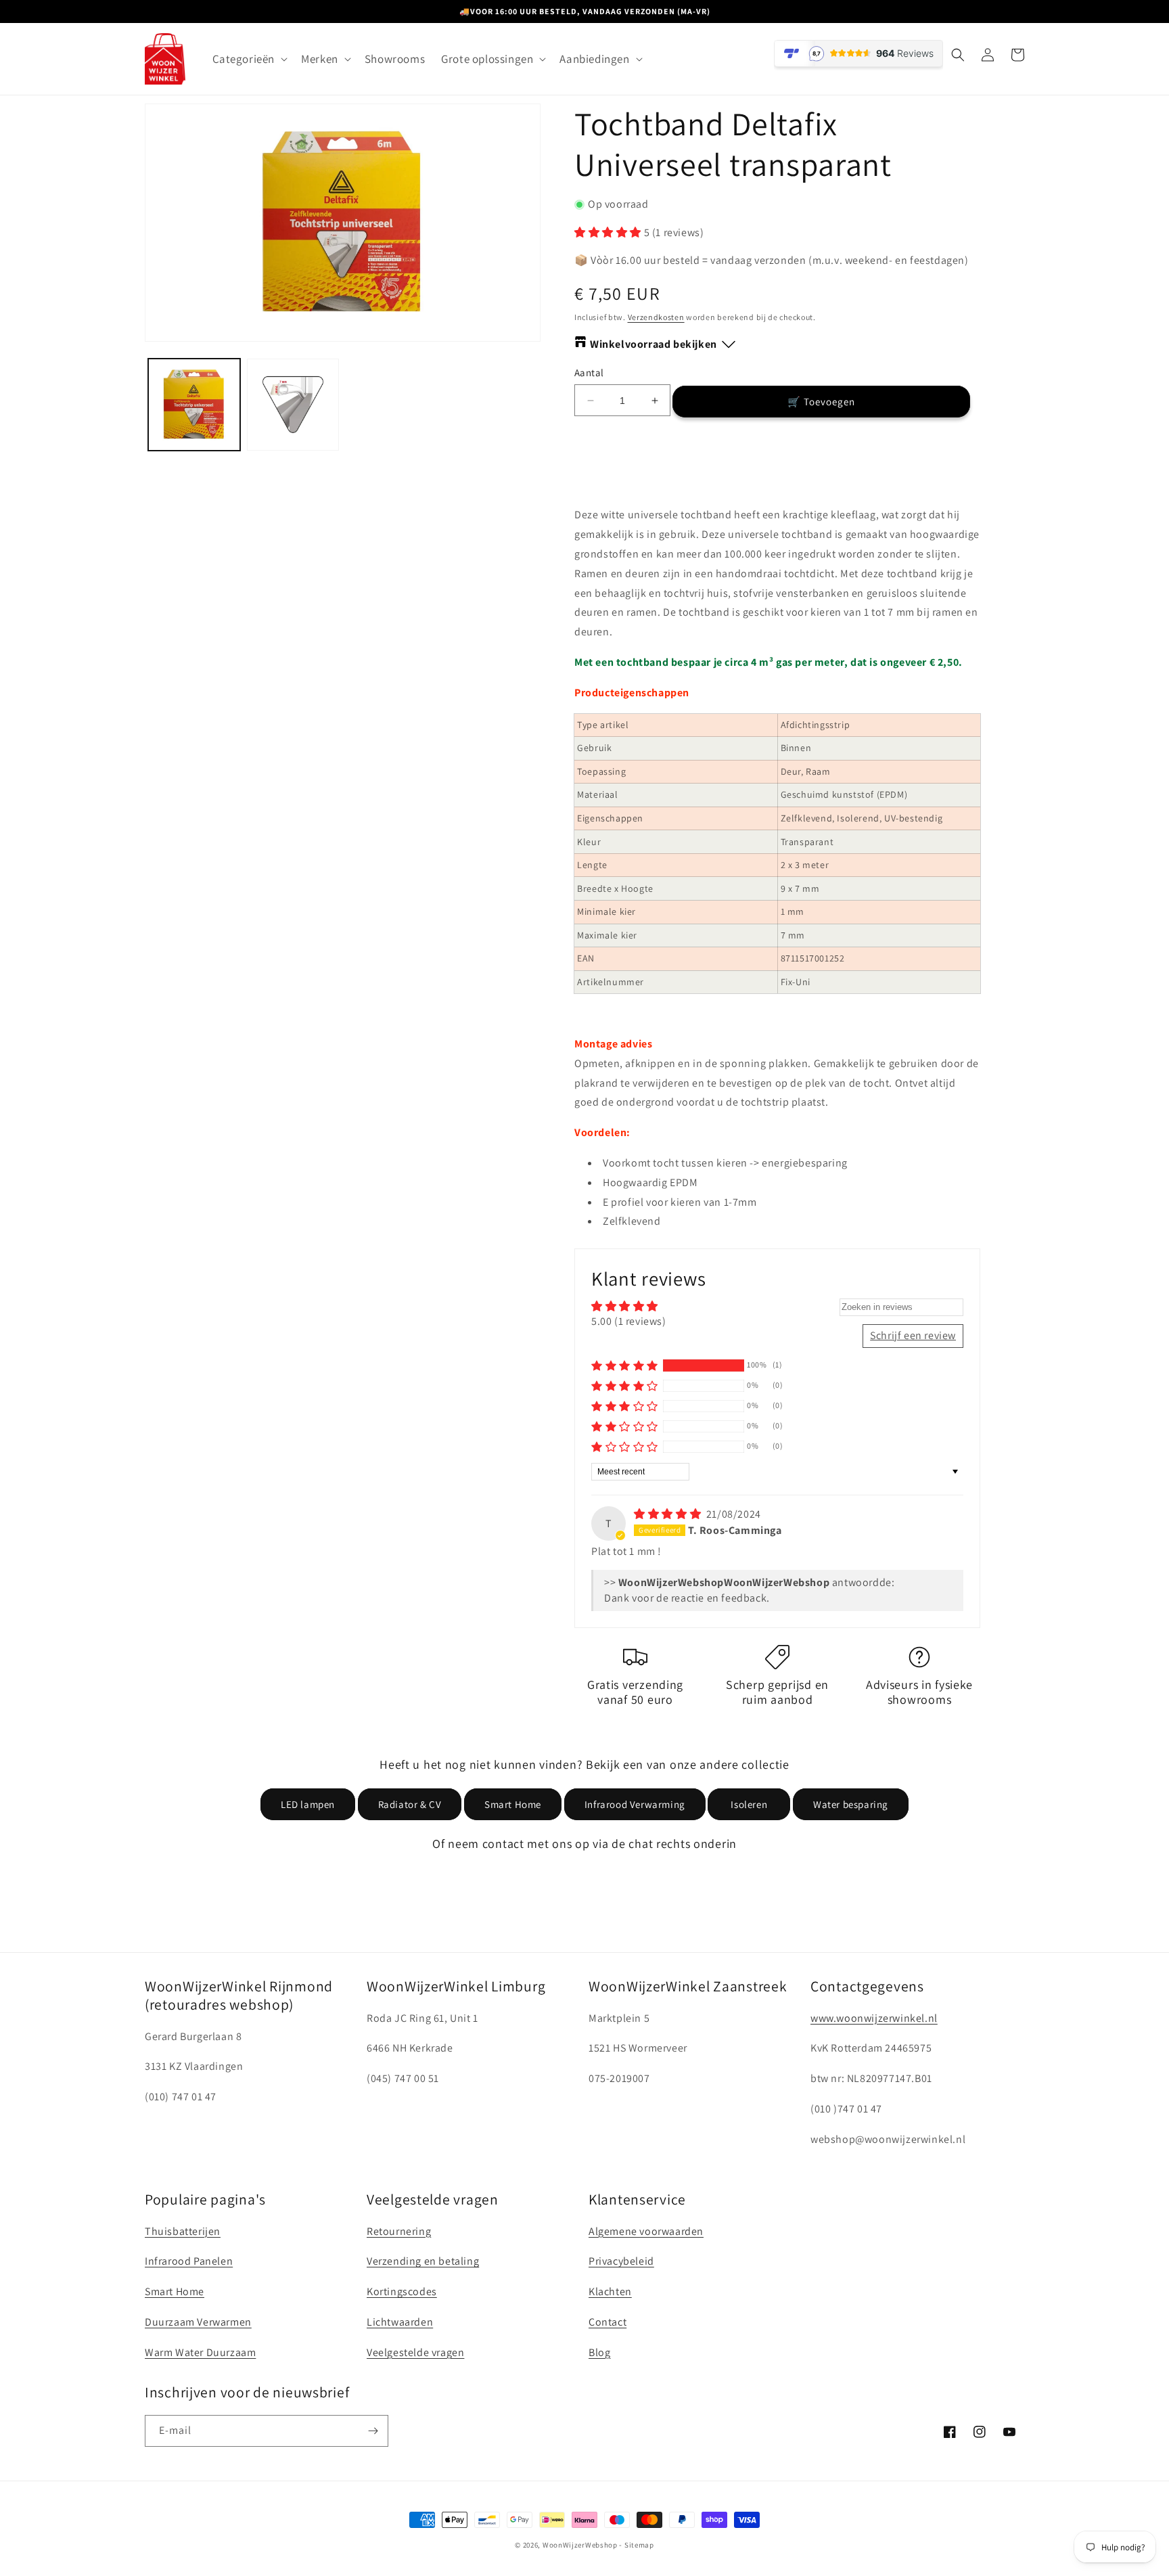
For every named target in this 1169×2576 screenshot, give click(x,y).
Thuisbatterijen (183, 2231)
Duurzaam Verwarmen (198, 2322)
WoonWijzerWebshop (580, 2545)
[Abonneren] (373, 2431)
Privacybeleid (621, 2261)
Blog (599, 2352)
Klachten (610, 2291)
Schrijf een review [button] (913, 1335)
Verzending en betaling (423, 2261)
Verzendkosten (656, 317)
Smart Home (513, 1804)
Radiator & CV (410, 1804)
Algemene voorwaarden (646, 2231)
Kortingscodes (402, 2291)
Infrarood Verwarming (635, 1804)
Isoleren (749, 1804)
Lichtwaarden (400, 2322)
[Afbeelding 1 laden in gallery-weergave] (194, 405)
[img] (669, 1514)
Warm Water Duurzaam (200, 2352)
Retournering (399, 2231)
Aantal (589, 372)
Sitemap (639, 2545)
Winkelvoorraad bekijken (654, 344)
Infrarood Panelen (189, 2261)
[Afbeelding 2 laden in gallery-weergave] (293, 405)
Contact (608, 2322)
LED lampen (308, 1804)
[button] (249, 59)
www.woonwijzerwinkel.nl (874, 2018)
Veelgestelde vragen (415, 2352)
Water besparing (851, 1804)
